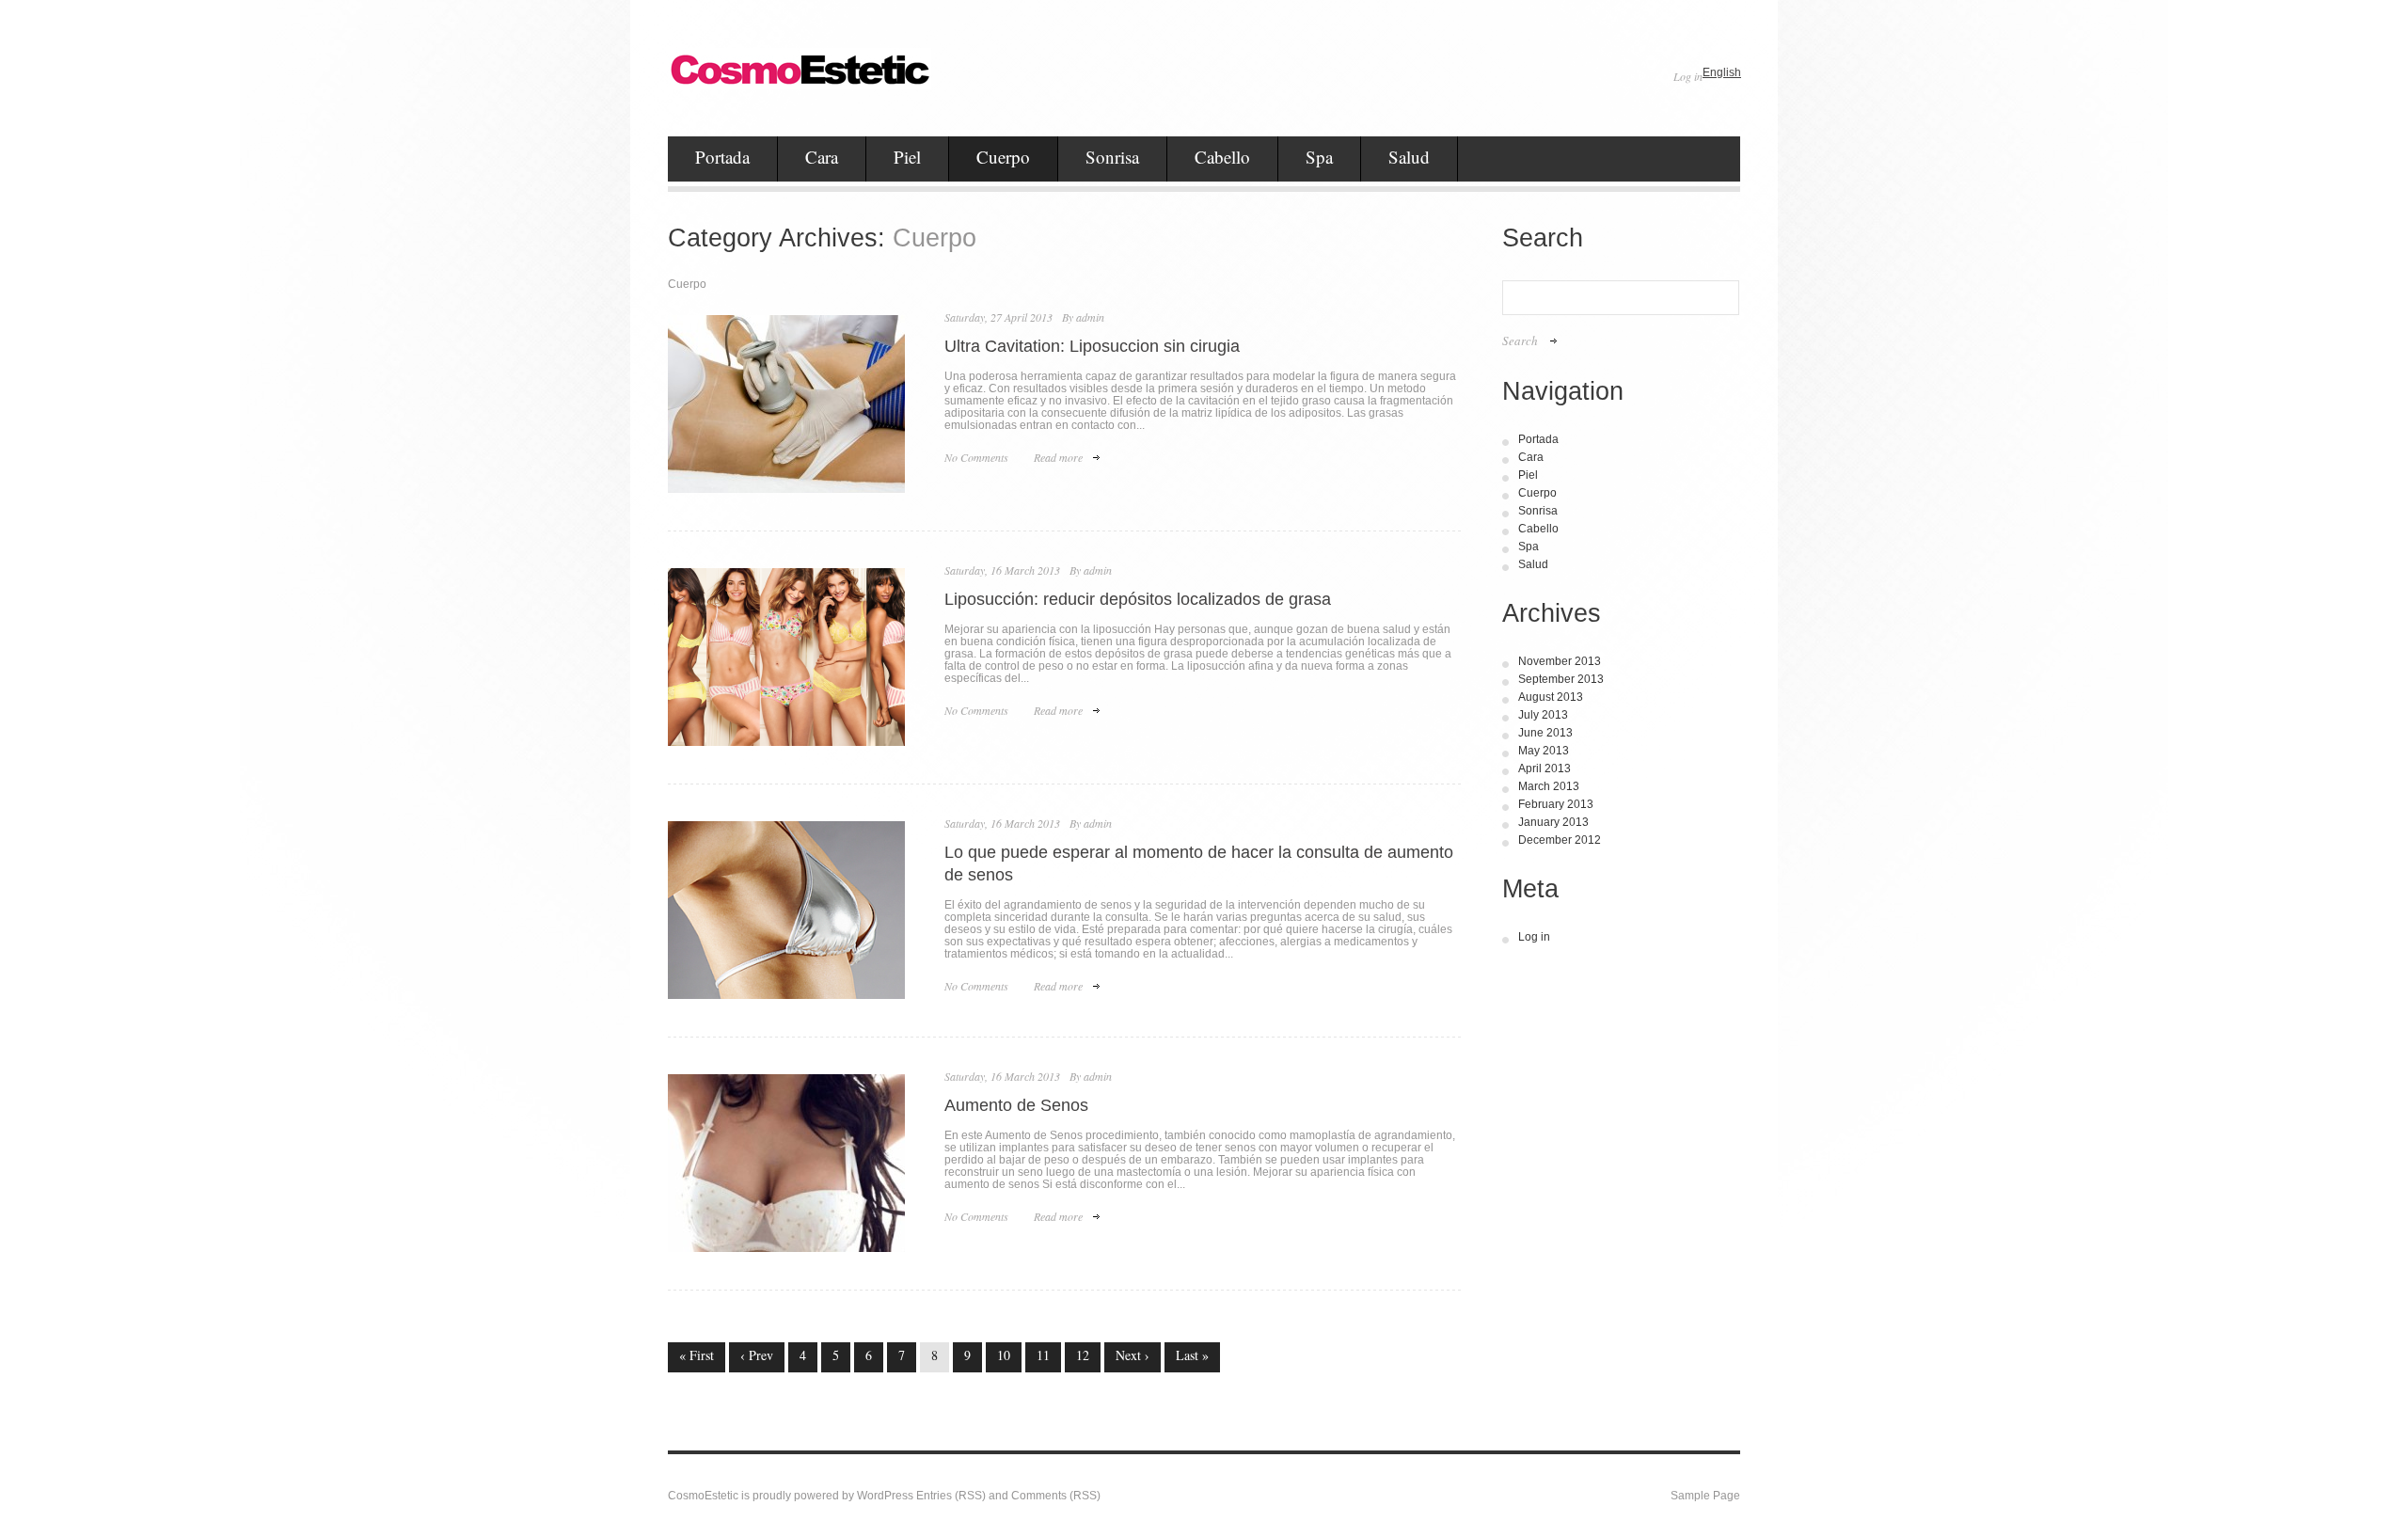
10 (1004, 1355)
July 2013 (1543, 715)
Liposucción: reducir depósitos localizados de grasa (1138, 599)
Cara (822, 157)
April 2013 (1545, 768)
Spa (1319, 157)
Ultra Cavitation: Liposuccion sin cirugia (1092, 346)
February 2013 (1556, 804)
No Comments (976, 457)
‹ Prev (757, 1355)
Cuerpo (1003, 157)
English (1722, 72)
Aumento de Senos (1016, 1105)
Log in (1688, 76)
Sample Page (1705, 1496)
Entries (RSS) (951, 1496)
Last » (1192, 1355)
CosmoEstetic (703, 1496)
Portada (722, 157)
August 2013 (1551, 697)
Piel (907, 157)
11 (1043, 1355)
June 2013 (1545, 733)
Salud (1409, 157)
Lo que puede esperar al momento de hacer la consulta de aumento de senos (1199, 864)
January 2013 (1553, 822)
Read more (1058, 457)
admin (1090, 317)
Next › (1133, 1355)
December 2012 (1560, 840)
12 (1083, 1355)
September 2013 (1561, 679)
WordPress (885, 1496)
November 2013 (1560, 661)
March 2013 (1549, 786)
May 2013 (1544, 751)
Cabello (1222, 157)
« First (697, 1355)
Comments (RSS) (1056, 1496)
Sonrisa (1112, 157)
